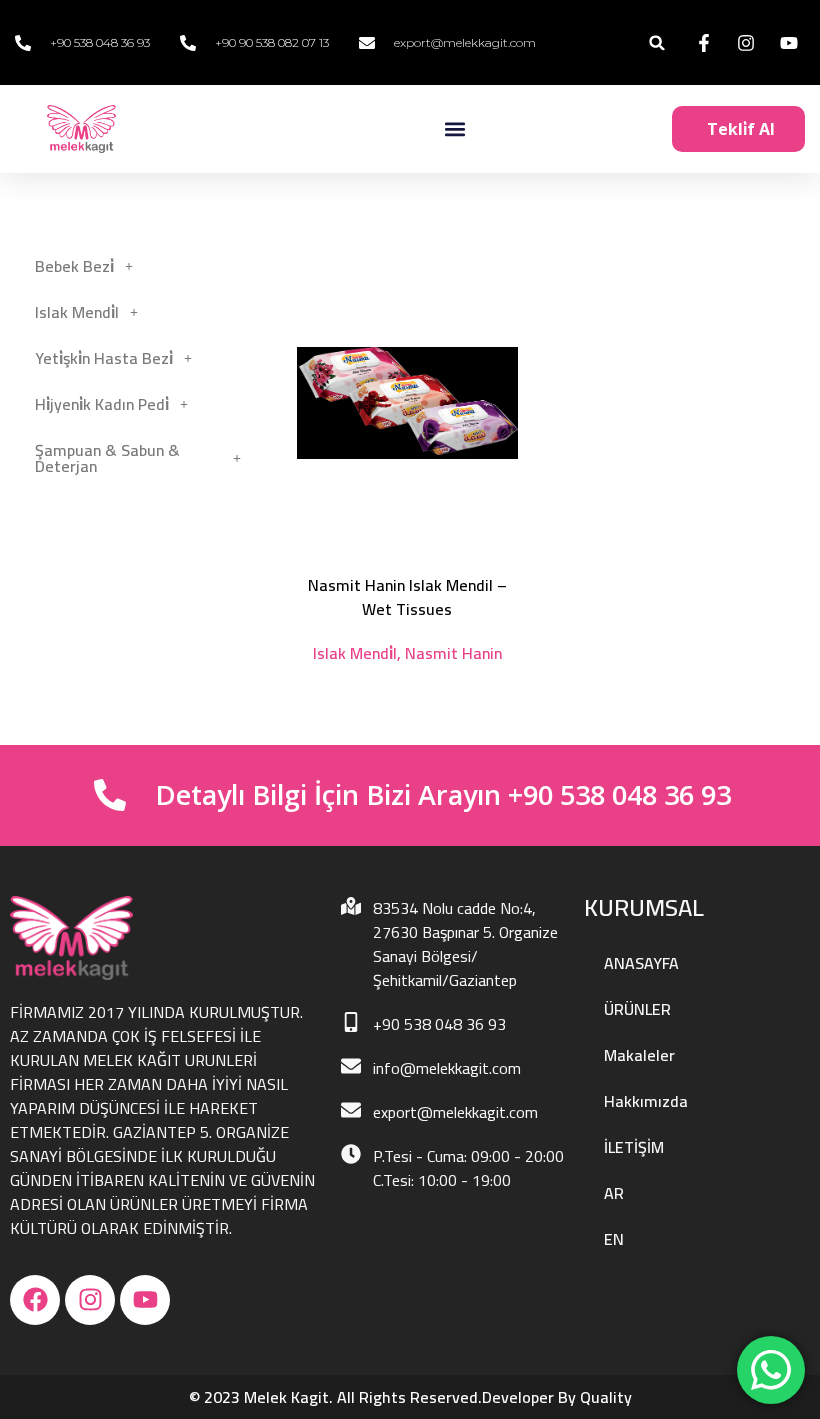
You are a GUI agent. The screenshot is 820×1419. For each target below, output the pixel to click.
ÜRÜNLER (637, 1009)
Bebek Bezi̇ (74, 266)
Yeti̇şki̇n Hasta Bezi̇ (104, 358)
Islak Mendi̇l (77, 312)
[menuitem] (697, 1193)
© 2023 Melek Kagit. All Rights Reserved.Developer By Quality (410, 1397)
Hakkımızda (646, 1101)
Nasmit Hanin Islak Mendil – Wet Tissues (407, 597)
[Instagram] (90, 1300)
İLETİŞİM (634, 1147)
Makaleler (639, 1055)
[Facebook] (35, 1300)
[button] (657, 42)
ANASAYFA (641, 963)
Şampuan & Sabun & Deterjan (107, 458)
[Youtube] (145, 1300)
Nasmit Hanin (453, 653)
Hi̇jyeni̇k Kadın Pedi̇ (102, 404)
